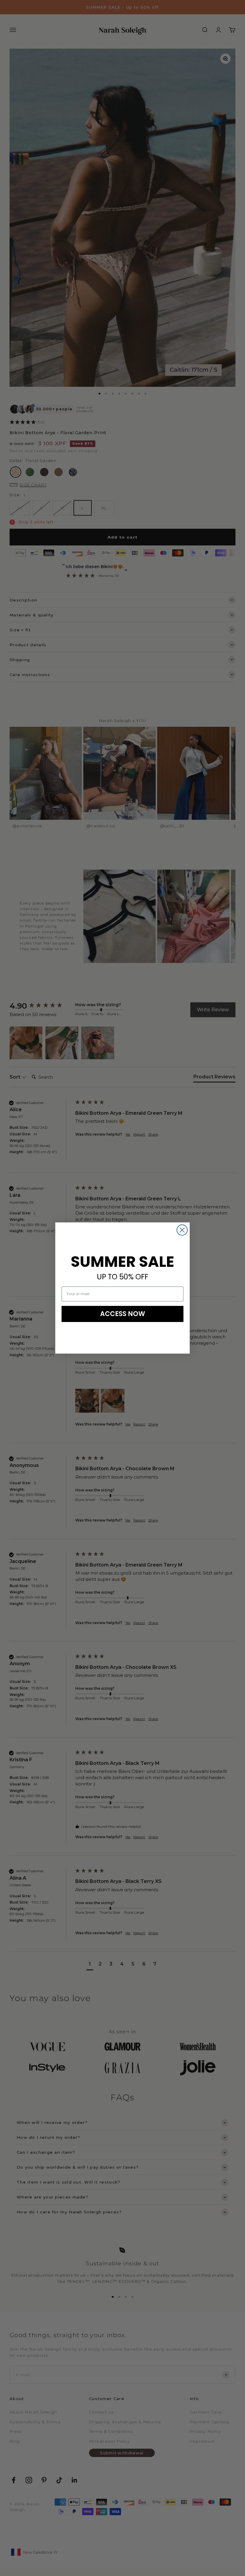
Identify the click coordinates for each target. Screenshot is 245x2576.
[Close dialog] (182, 1230)
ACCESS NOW (123, 1314)
